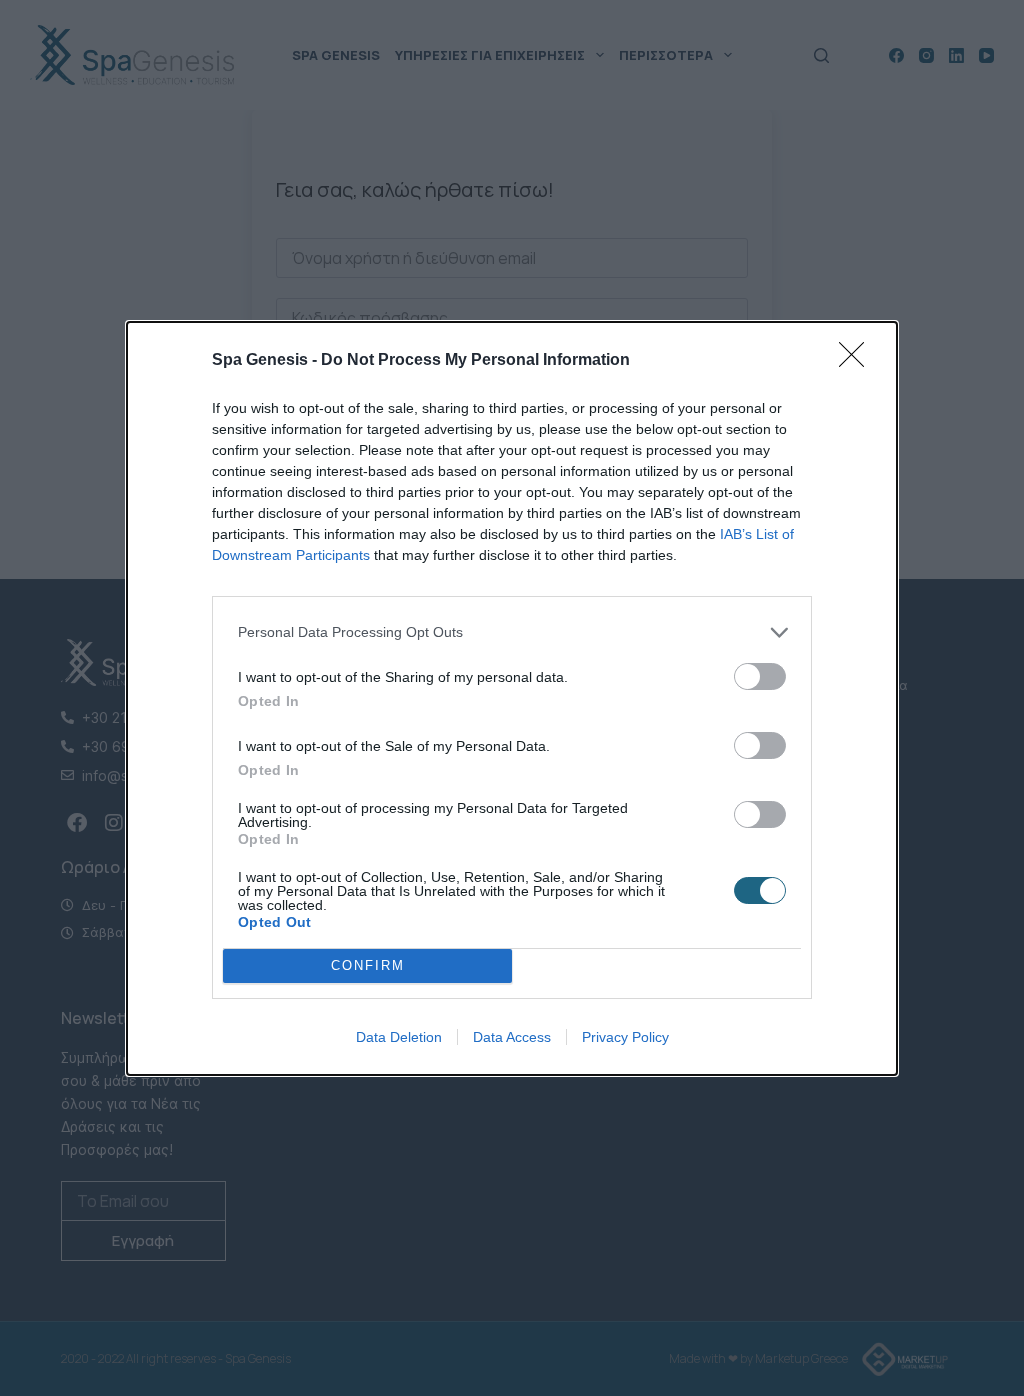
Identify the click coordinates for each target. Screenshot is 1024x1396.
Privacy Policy (625, 1037)
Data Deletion (399, 1037)
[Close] (858, 361)
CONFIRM (368, 965)
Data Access (512, 1037)
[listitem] (512, 632)
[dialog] (512, 698)
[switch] (760, 676)
